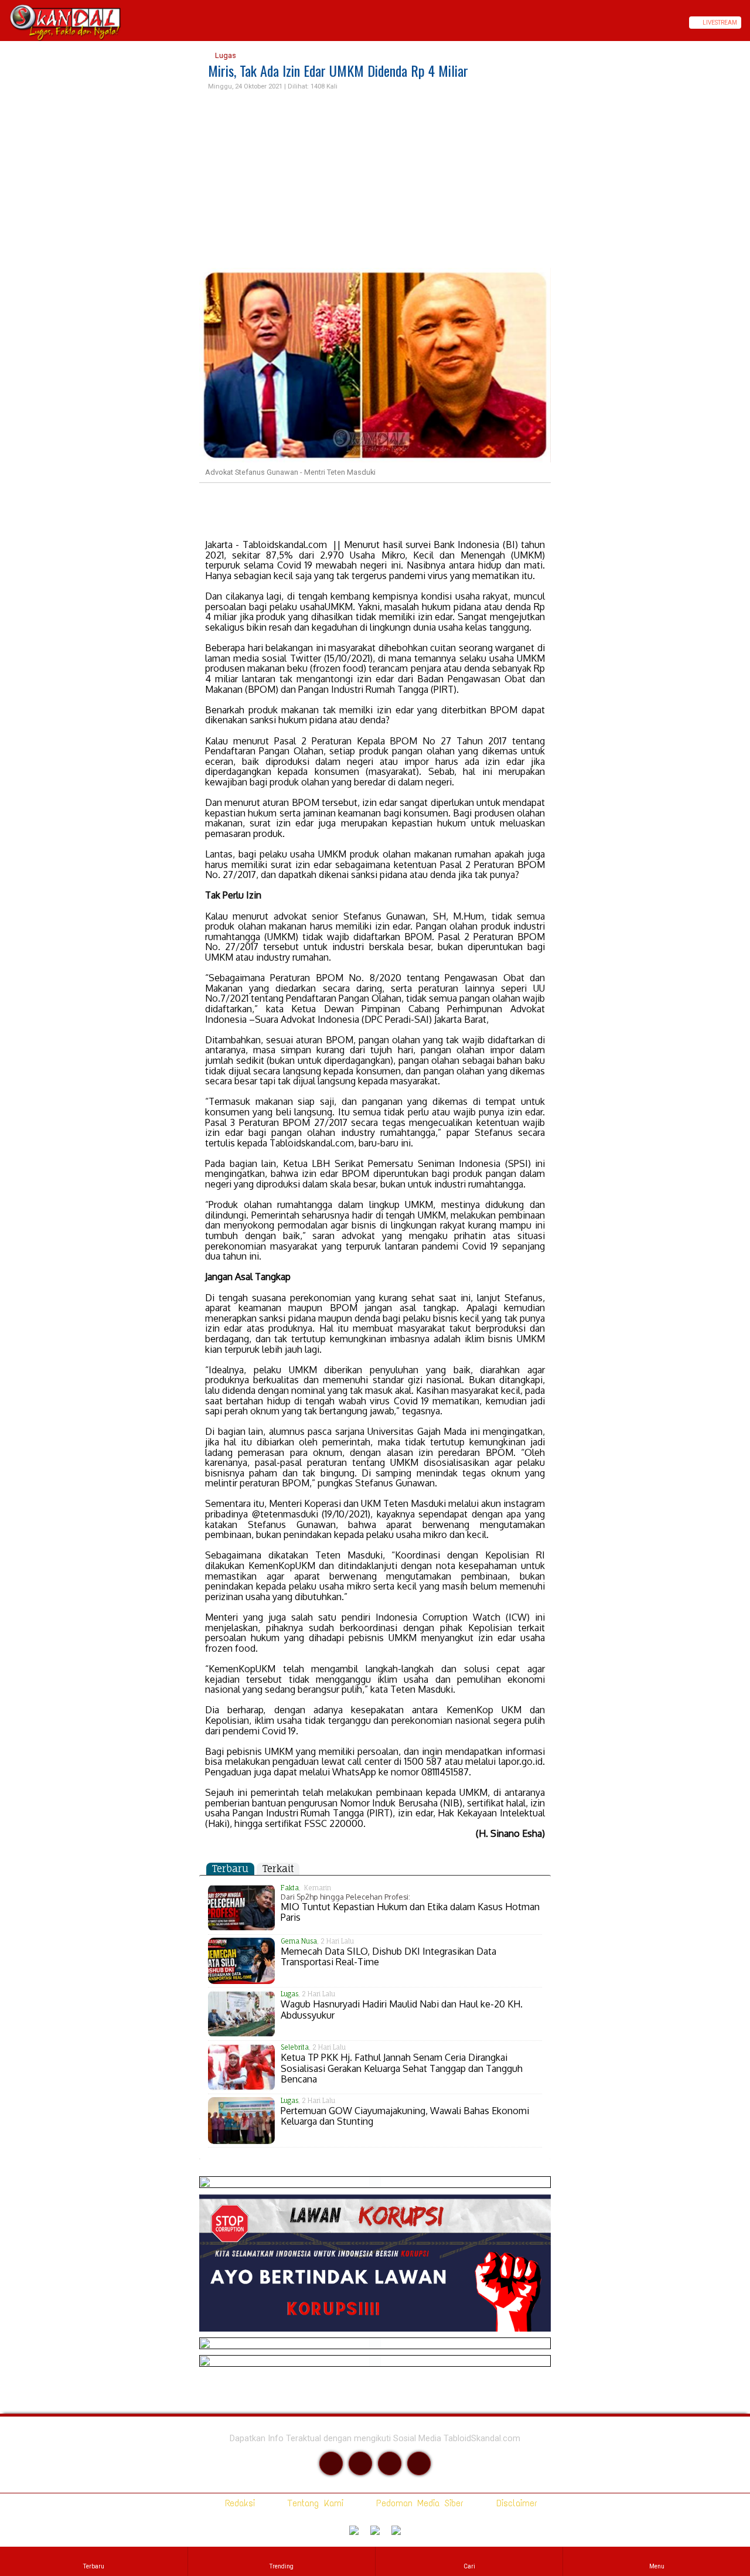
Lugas (225, 55)
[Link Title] (4, 23)
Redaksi (238, 2503)
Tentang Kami (313, 2503)
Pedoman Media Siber (417, 2503)
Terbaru (230, 1869)
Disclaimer (514, 2503)
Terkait (278, 1869)
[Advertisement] (375, 180)
